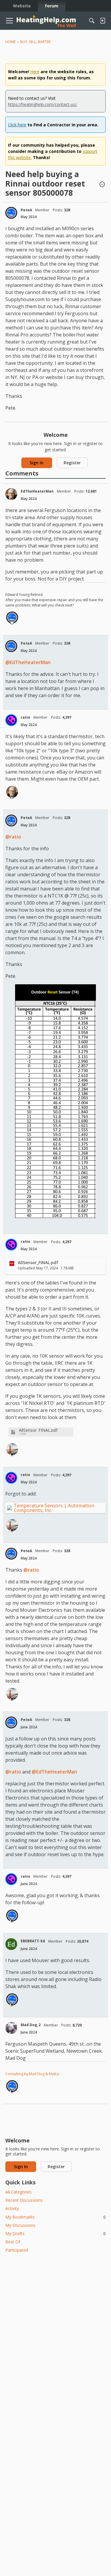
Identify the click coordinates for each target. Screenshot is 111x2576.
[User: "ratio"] (11, 720)
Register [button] (72, 463)
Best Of (13, 2242)
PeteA (26, 210)
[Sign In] (102, 21)
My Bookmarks (55, 2217)
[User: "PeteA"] (11, 213)
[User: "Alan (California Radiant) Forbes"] (12, 1449)
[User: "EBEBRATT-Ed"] (11, 1944)
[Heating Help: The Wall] (46, 21)
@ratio (13, 837)
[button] (102, 185)
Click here (17, 125)
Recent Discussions (24, 2200)
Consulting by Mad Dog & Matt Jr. (33, 2074)
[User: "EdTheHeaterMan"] (11, 494)
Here (35, 72)
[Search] (92, 21)
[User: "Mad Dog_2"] (11, 2028)
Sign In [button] (37, 463)
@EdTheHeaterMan (28, 662)
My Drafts (55, 2233)
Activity (12, 2208)
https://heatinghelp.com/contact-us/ (42, 104)
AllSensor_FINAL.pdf (38, 1430)
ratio (25, 717)
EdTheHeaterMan (37, 491)
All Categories (18, 2192)
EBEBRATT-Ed (33, 1941)
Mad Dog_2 (31, 2025)
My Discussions (20, 2225)
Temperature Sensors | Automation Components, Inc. (54, 1508)
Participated (17, 2250)
